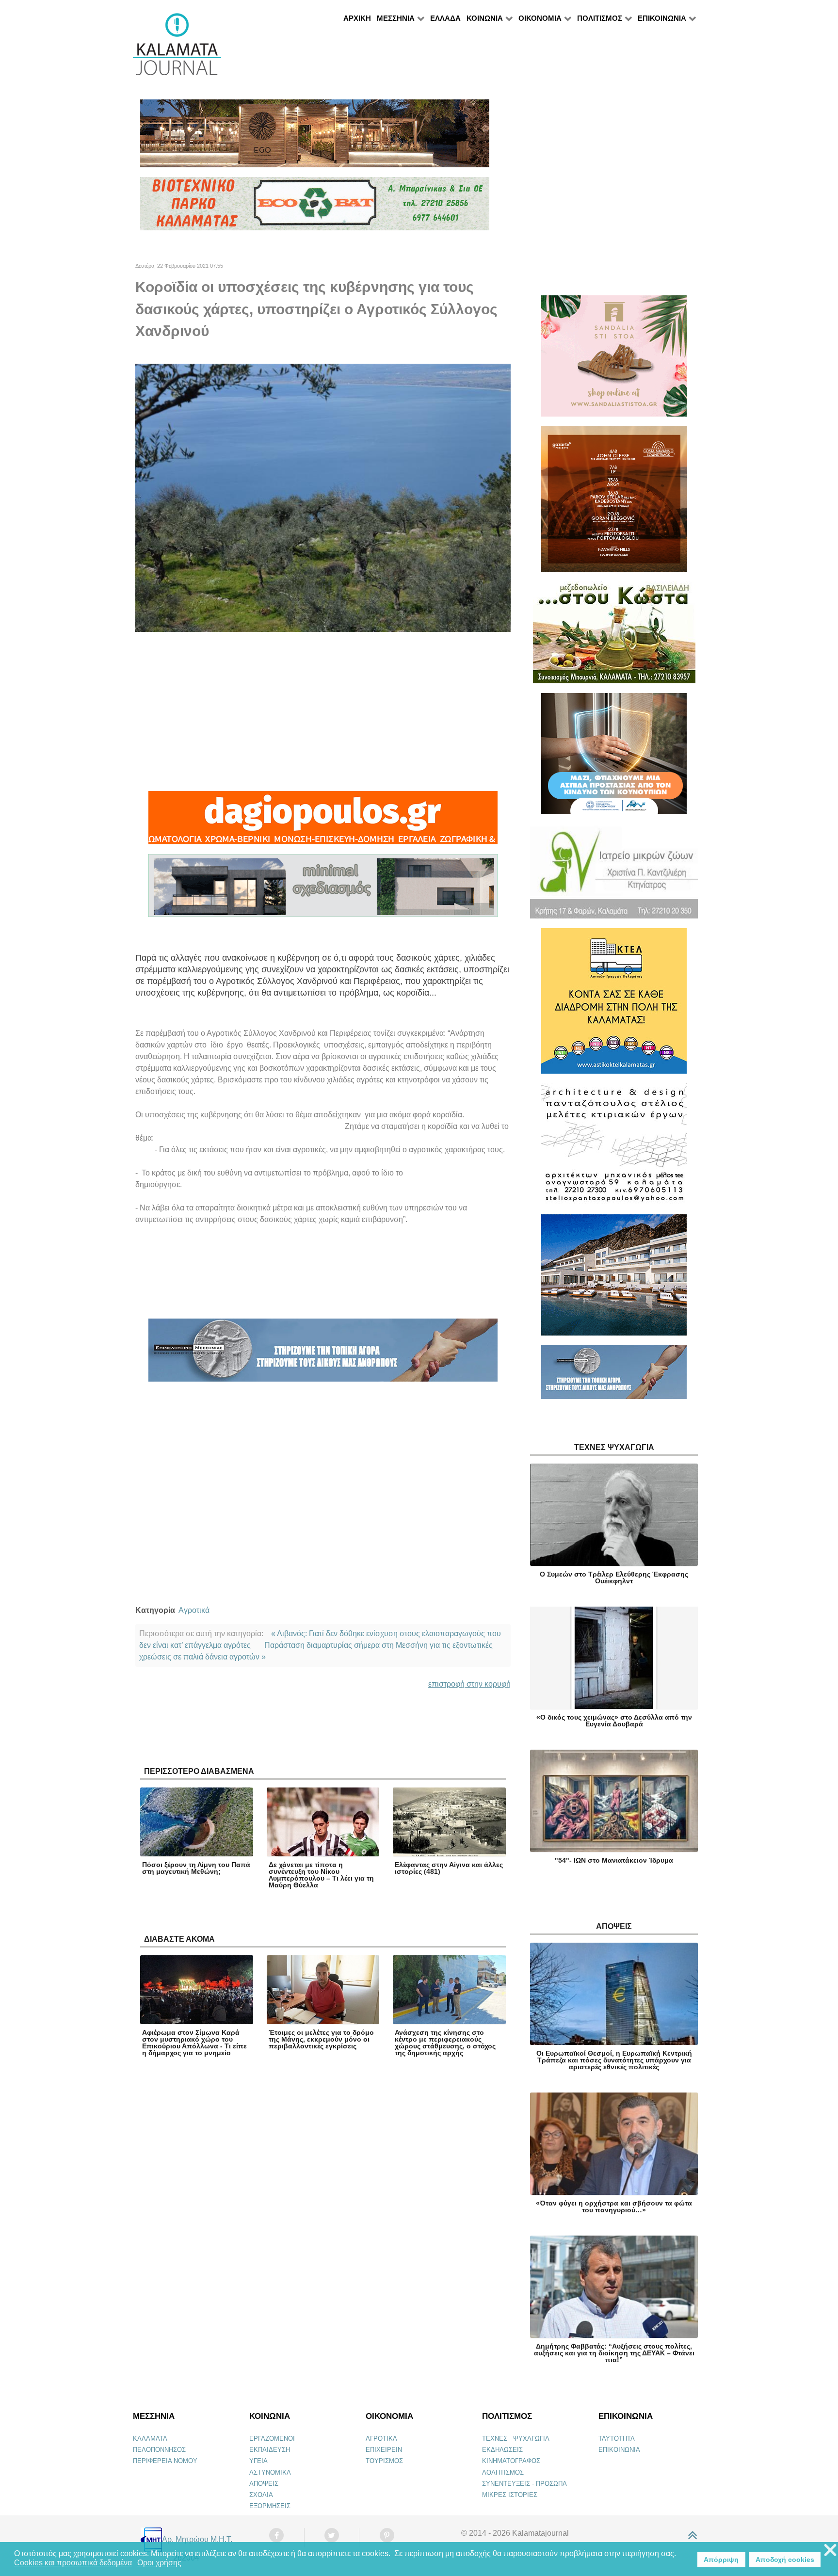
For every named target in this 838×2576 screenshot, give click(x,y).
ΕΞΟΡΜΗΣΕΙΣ (270, 2506)
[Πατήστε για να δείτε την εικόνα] (323, 497)
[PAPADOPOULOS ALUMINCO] (323, 890)
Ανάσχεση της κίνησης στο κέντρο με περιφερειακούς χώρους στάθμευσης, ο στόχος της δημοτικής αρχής (445, 2043)
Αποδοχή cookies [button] (785, 2560)
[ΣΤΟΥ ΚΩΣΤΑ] (614, 636)
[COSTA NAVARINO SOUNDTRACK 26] (614, 503)
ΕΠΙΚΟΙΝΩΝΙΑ (619, 2450)
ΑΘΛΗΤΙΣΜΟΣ (503, 2472)
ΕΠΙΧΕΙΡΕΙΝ (384, 2450)
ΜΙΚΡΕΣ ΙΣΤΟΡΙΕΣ (510, 2495)
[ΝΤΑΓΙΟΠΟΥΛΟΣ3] (323, 822)
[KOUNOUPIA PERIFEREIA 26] (614, 758)
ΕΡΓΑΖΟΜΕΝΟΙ (272, 2439)
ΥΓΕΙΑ (258, 2461)
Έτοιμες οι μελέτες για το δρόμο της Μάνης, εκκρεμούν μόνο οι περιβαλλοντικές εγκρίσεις (321, 2039)
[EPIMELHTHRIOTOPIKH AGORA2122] (323, 1354)
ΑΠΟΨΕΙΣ (264, 2484)
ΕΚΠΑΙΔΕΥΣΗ (270, 2450)
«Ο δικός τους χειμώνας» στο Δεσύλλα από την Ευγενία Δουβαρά (614, 1721)
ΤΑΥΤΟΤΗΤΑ (617, 2439)
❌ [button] (830, 2551)
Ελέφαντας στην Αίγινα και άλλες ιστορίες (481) (449, 1868)
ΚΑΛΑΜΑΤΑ (150, 2439)
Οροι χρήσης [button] (159, 2563)
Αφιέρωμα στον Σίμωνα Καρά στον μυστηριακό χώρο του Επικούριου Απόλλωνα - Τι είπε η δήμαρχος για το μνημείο (194, 2043)
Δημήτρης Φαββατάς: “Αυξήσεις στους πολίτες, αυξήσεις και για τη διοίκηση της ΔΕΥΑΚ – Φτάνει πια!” (614, 2353)
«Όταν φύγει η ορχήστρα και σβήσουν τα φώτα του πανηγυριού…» (614, 2206)
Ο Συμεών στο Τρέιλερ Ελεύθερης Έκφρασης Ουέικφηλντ (614, 1578)
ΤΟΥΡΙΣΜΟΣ (384, 2461)
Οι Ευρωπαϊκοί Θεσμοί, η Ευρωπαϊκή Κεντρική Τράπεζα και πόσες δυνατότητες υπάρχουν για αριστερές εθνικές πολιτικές (614, 2060)
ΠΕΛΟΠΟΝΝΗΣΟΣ (159, 2450)
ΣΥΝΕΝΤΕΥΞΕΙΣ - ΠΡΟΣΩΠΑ (524, 2484)
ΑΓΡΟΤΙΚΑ (381, 2439)
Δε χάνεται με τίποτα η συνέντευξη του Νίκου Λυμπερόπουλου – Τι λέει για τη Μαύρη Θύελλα (321, 1875)
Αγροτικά (194, 1610)
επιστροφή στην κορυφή (469, 1684)
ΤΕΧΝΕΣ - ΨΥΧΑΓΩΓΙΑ (516, 2439)
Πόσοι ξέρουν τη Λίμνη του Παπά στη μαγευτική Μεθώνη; (196, 1868)
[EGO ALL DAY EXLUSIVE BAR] (315, 137)
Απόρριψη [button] (721, 2560)
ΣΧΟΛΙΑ (261, 2495)
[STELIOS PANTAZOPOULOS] (614, 1148)
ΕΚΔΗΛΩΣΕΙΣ (502, 2450)
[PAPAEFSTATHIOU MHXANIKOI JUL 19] (614, 1279)
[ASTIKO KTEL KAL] (614, 1005)
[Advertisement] (323, 711)
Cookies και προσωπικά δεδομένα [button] (73, 2563)
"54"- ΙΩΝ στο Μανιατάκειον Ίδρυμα (614, 1860)
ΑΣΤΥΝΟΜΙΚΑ (270, 2472)
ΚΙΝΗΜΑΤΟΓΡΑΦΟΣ (511, 2461)
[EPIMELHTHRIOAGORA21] (614, 1377)
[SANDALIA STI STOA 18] (614, 360)
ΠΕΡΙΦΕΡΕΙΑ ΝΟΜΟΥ (165, 2461)
